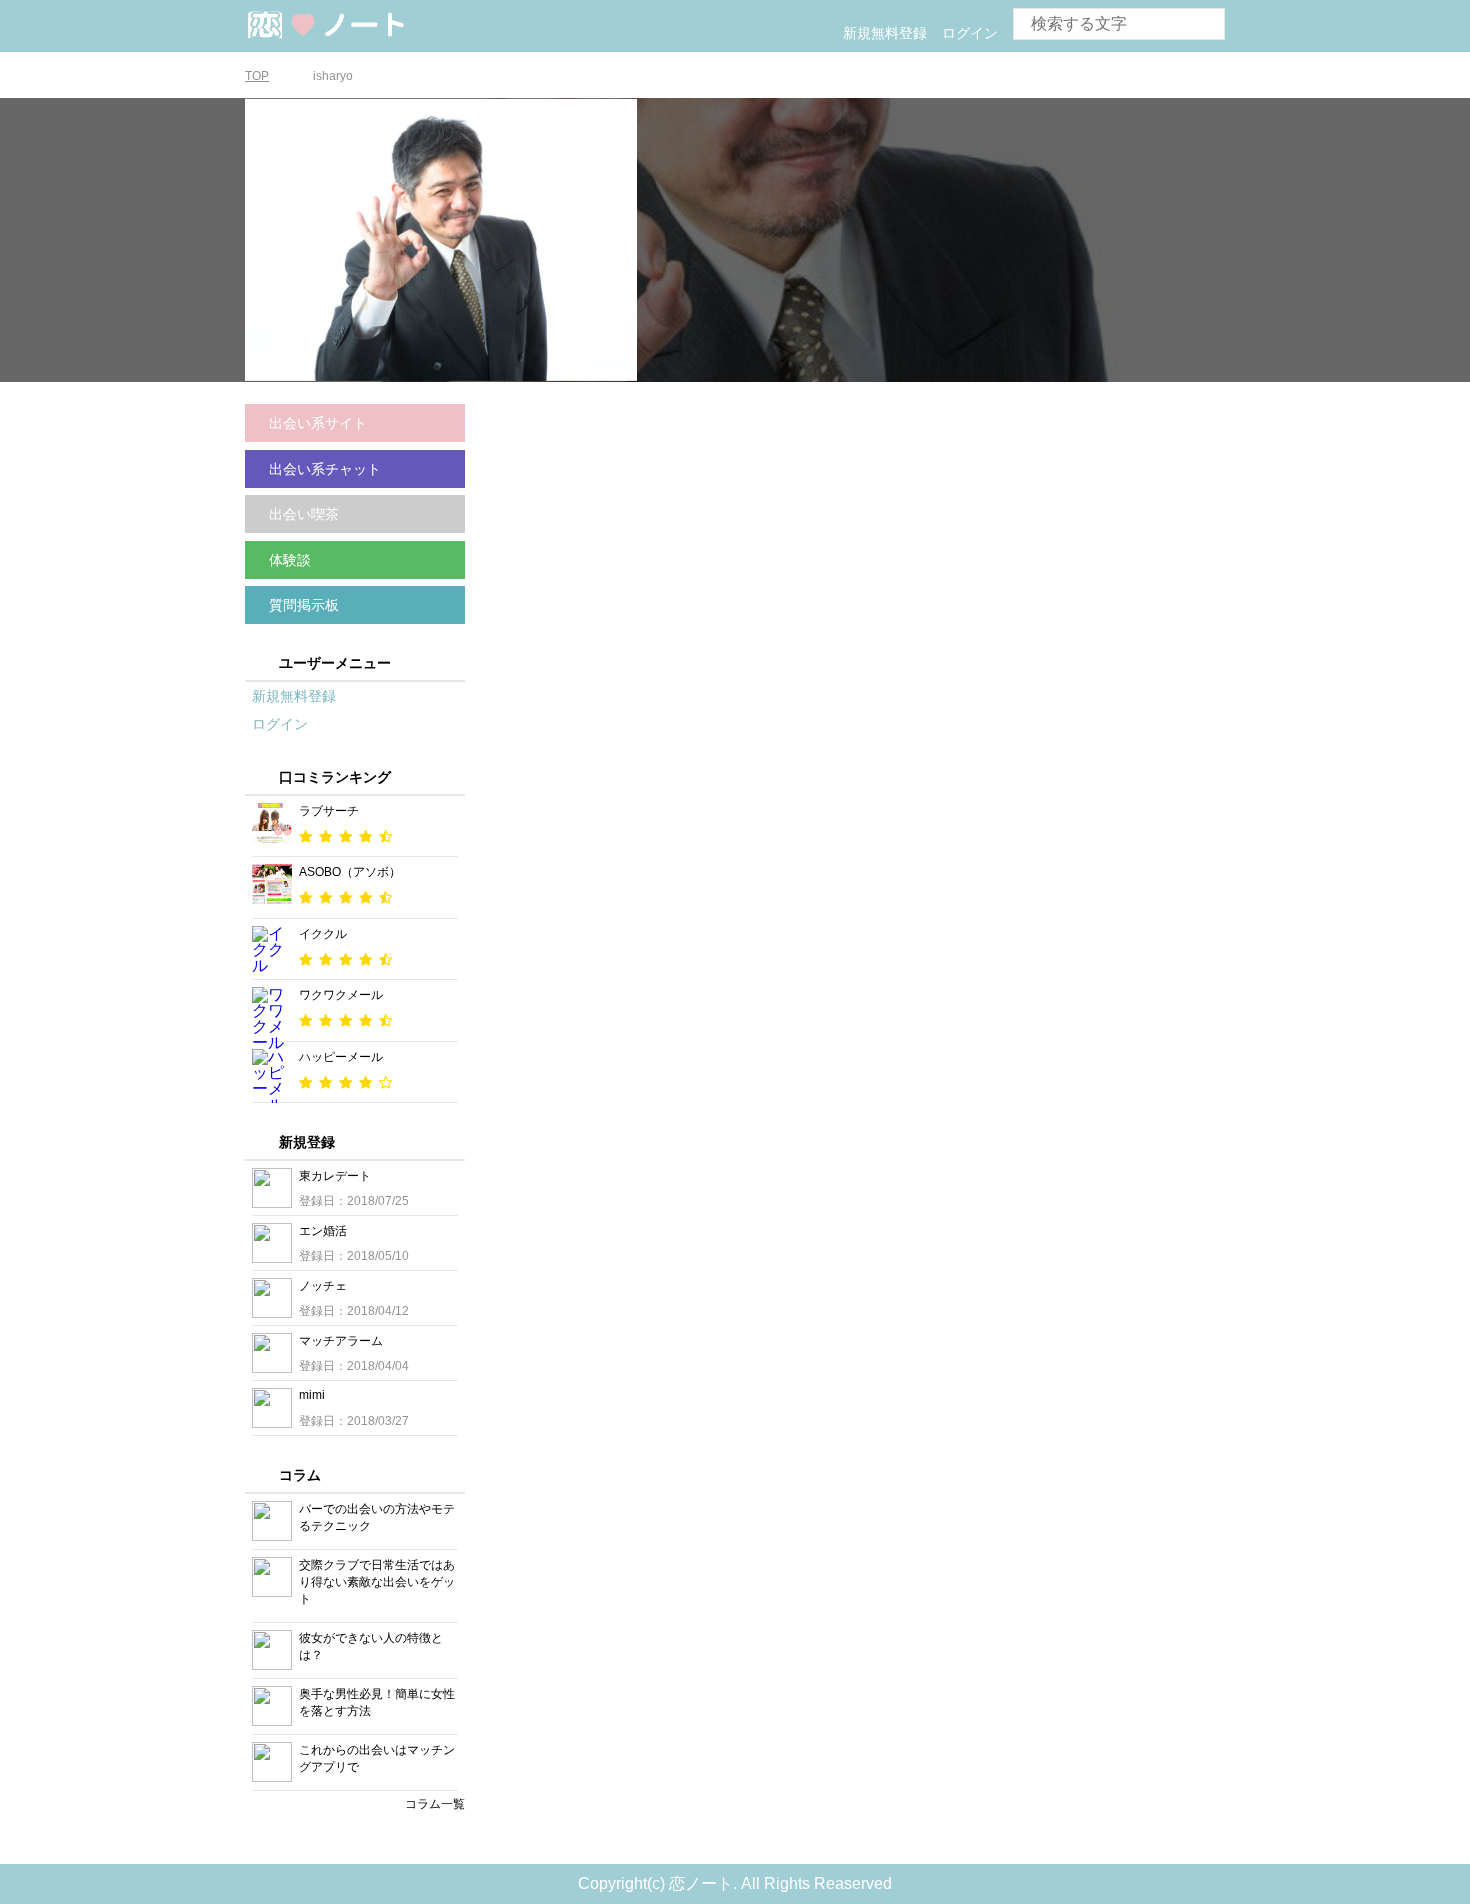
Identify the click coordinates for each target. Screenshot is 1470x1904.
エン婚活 (323, 1231)
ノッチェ (323, 1286)
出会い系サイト (318, 423)
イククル (323, 934)
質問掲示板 (304, 605)
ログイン (970, 33)
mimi (312, 1395)
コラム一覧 (435, 1804)
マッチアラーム (341, 1341)
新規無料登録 (885, 33)
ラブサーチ (329, 811)
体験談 (290, 560)
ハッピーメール (341, 1057)
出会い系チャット (325, 469)
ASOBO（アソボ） (350, 872)
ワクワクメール (341, 995)
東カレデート (335, 1176)
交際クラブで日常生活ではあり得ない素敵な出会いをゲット (377, 1582)
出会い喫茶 (304, 514)
